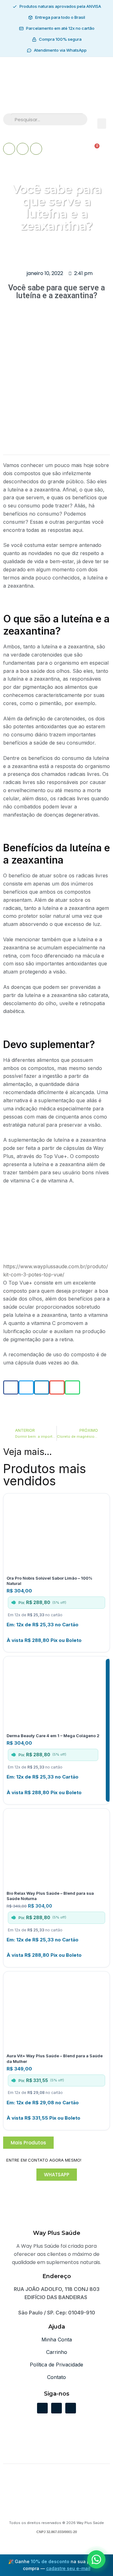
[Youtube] (23, 149)
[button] (102, 124)
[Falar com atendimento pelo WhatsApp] (96, 2559)
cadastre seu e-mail (68, 2568)
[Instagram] (36, 149)
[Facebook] (9, 149)
